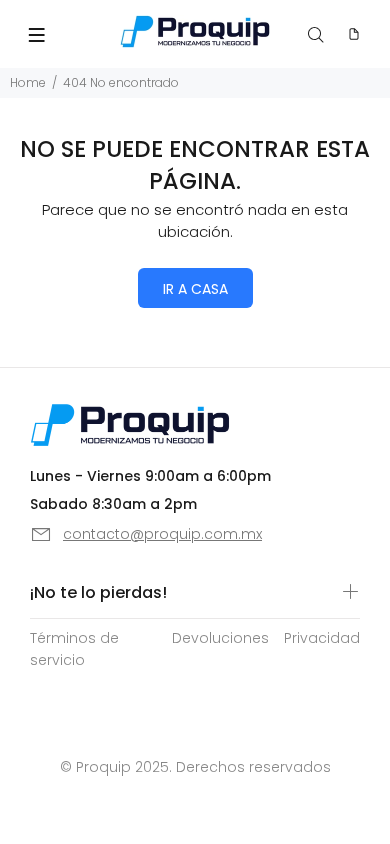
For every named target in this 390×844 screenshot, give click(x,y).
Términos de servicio (74, 649)
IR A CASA (195, 289)
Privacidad (322, 638)
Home (28, 82)
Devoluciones (220, 638)
